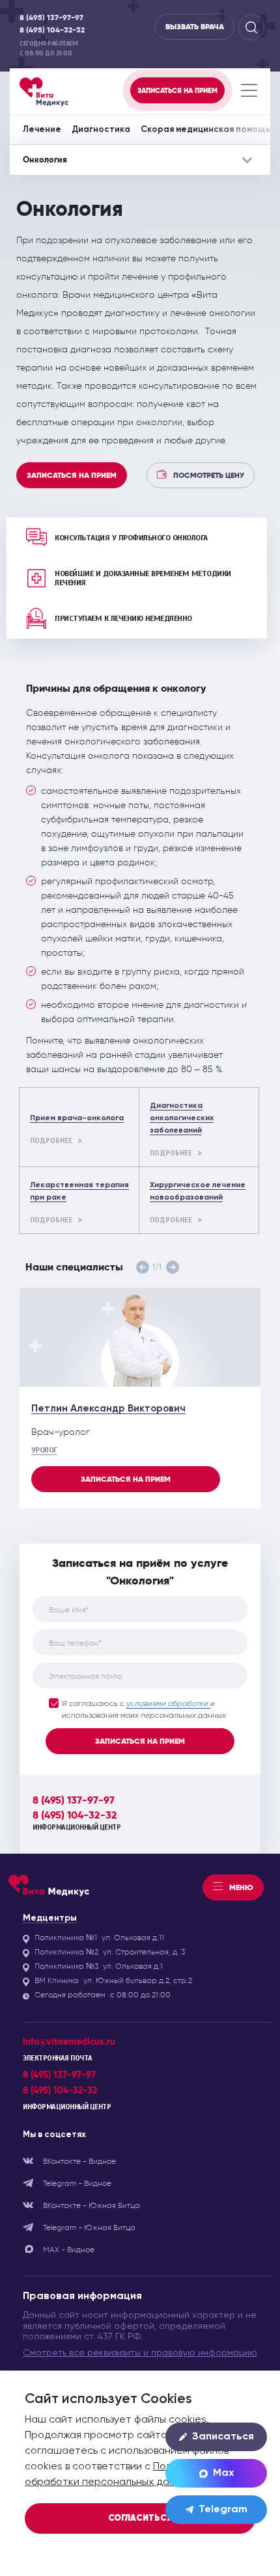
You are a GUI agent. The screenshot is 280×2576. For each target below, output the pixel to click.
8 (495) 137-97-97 (51, 18)
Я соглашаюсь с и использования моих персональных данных (144, 1710)
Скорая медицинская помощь (205, 130)
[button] (143, 1267)
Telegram (223, 2510)
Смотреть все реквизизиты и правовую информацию (140, 2353)
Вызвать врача (195, 27)
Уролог (44, 1450)
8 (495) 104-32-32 (52, 30)
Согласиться (140, 2518)
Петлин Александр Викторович (108, 1409)
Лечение (42, 130)
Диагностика (101, 130)
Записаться (223, 2437)
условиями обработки (168, 1704)
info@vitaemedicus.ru (69, 2042)
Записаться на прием (72, 475)
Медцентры (50, 1918)
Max (223, 2473)
